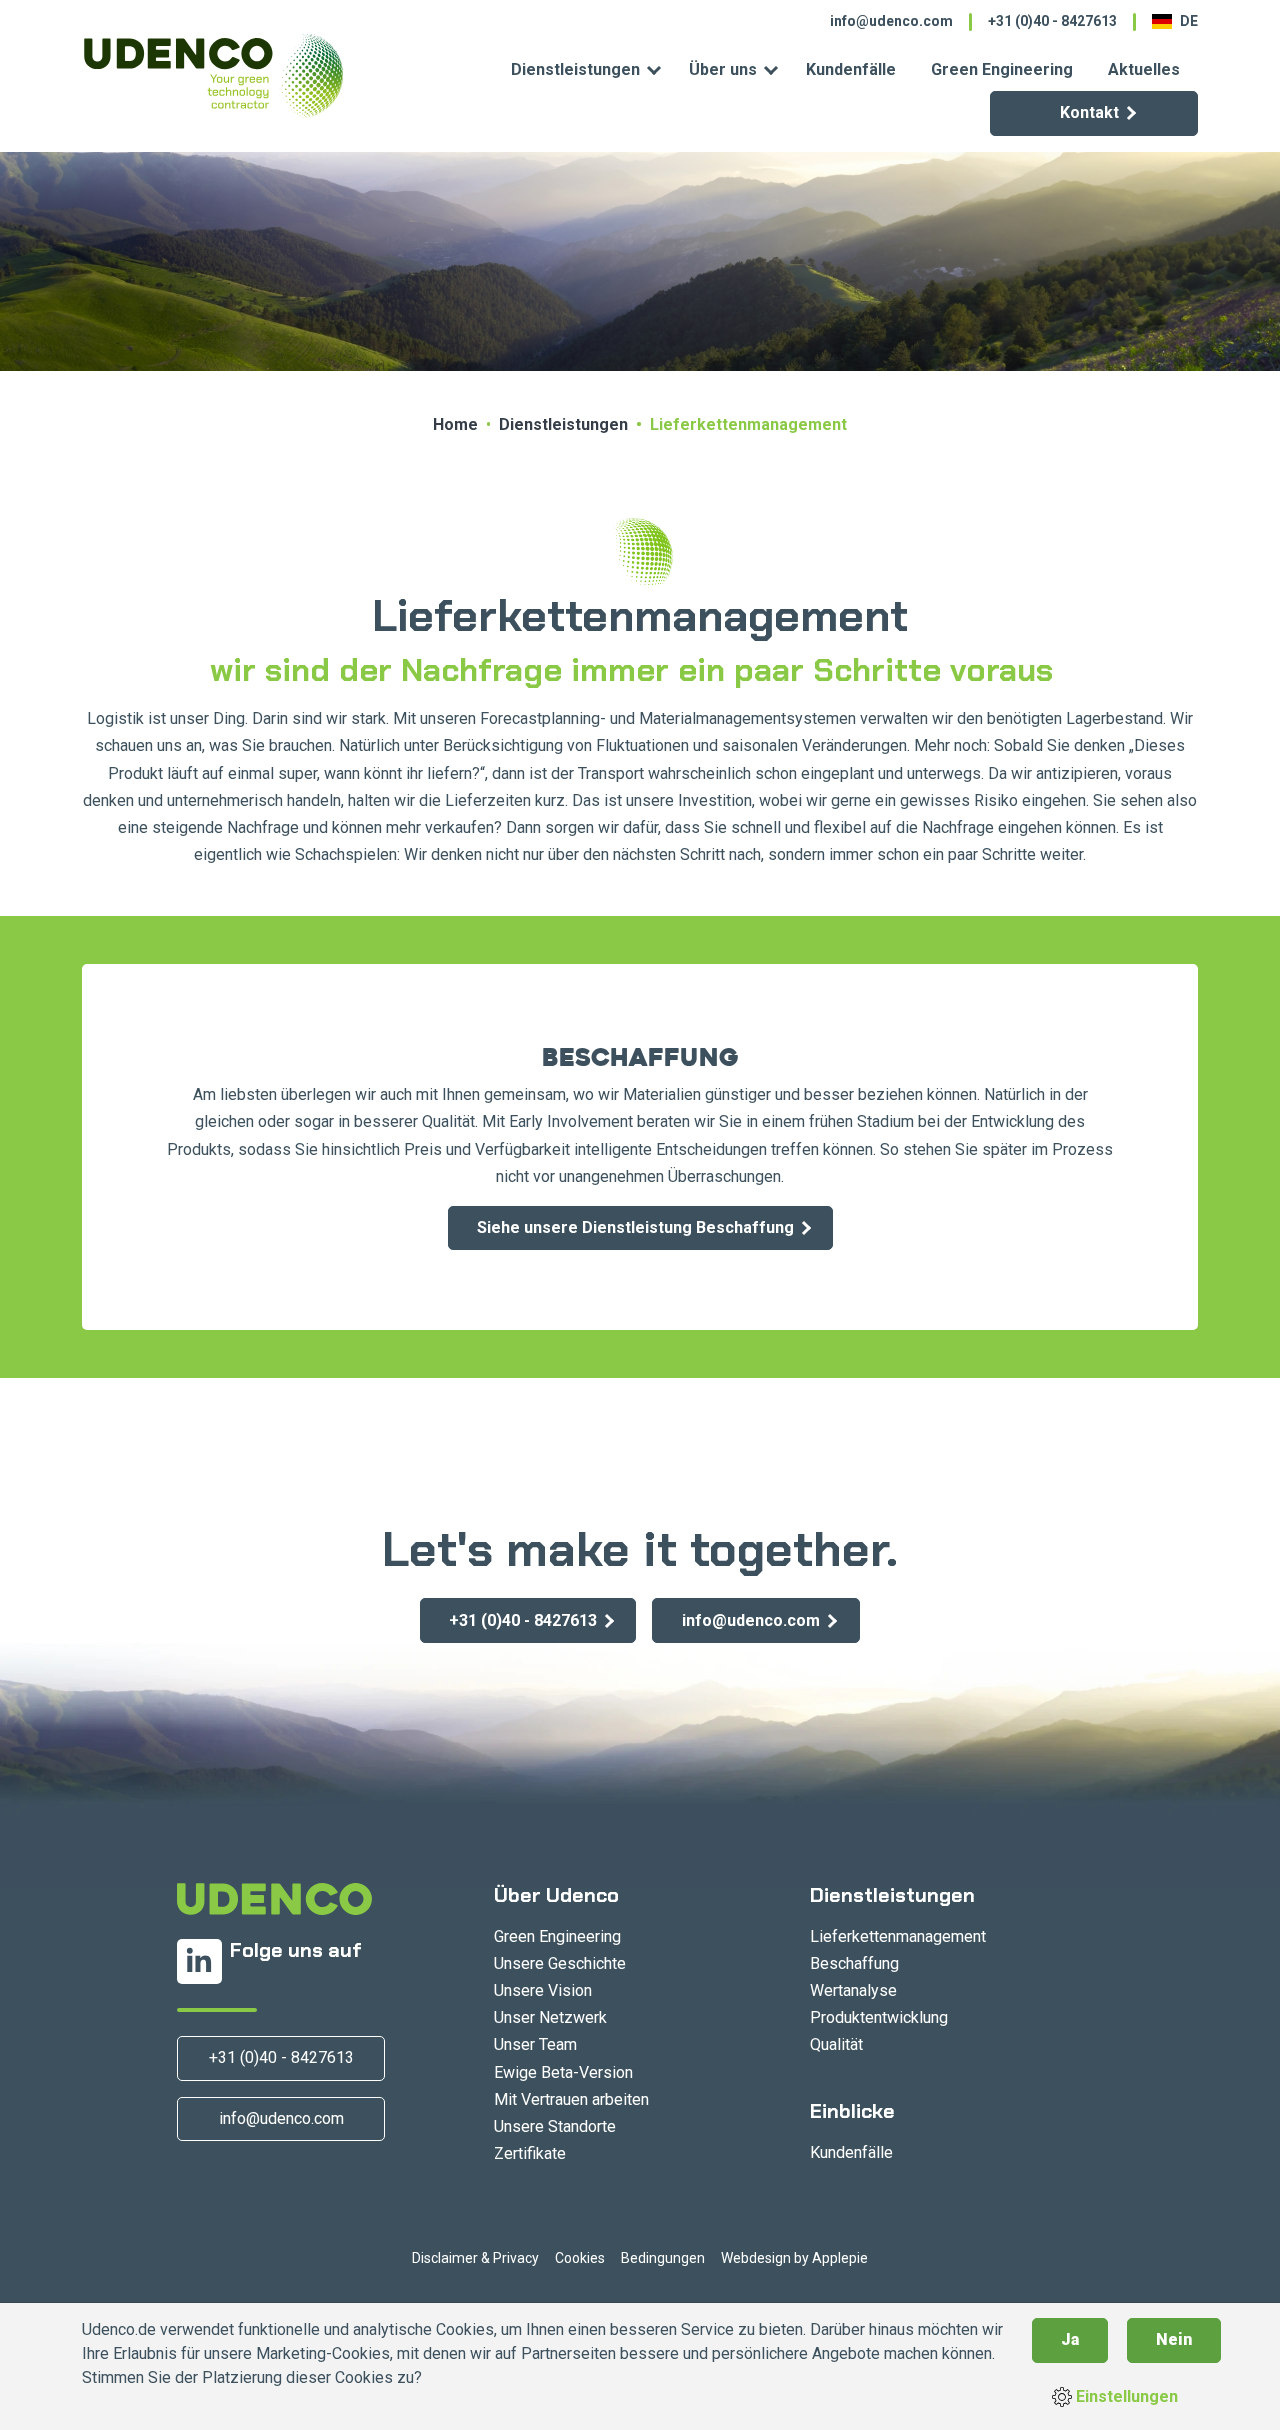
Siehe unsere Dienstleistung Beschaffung (635, 1227)
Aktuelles (1144, 69)
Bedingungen (663, 2258)
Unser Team (535, 2044)
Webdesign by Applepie (794, 2258)
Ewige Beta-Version (563, 2072)
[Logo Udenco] (212, 75)
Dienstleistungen (575, 69)
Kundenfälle (851, 69)
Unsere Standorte (555, 2126)
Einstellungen (1125, 2396)
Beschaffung (854, 1963)
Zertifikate (530, 2153)
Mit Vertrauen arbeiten (571, 2099)
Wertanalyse (853, 1990)
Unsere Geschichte (560, 1963)
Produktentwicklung (879, 2017)
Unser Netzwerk (550, 2017)
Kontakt (1089, 112)
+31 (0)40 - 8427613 (1052, 21)
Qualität (836, 2044)
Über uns (723, 69)
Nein (1174, 2339)
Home (455, 424)
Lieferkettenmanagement (898, 1936)
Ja (1070, 2339)
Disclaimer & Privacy (475, 2258)
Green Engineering (1002, 69)
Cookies (580, 2258)
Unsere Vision (543, 1990)
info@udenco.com (891, 21)
